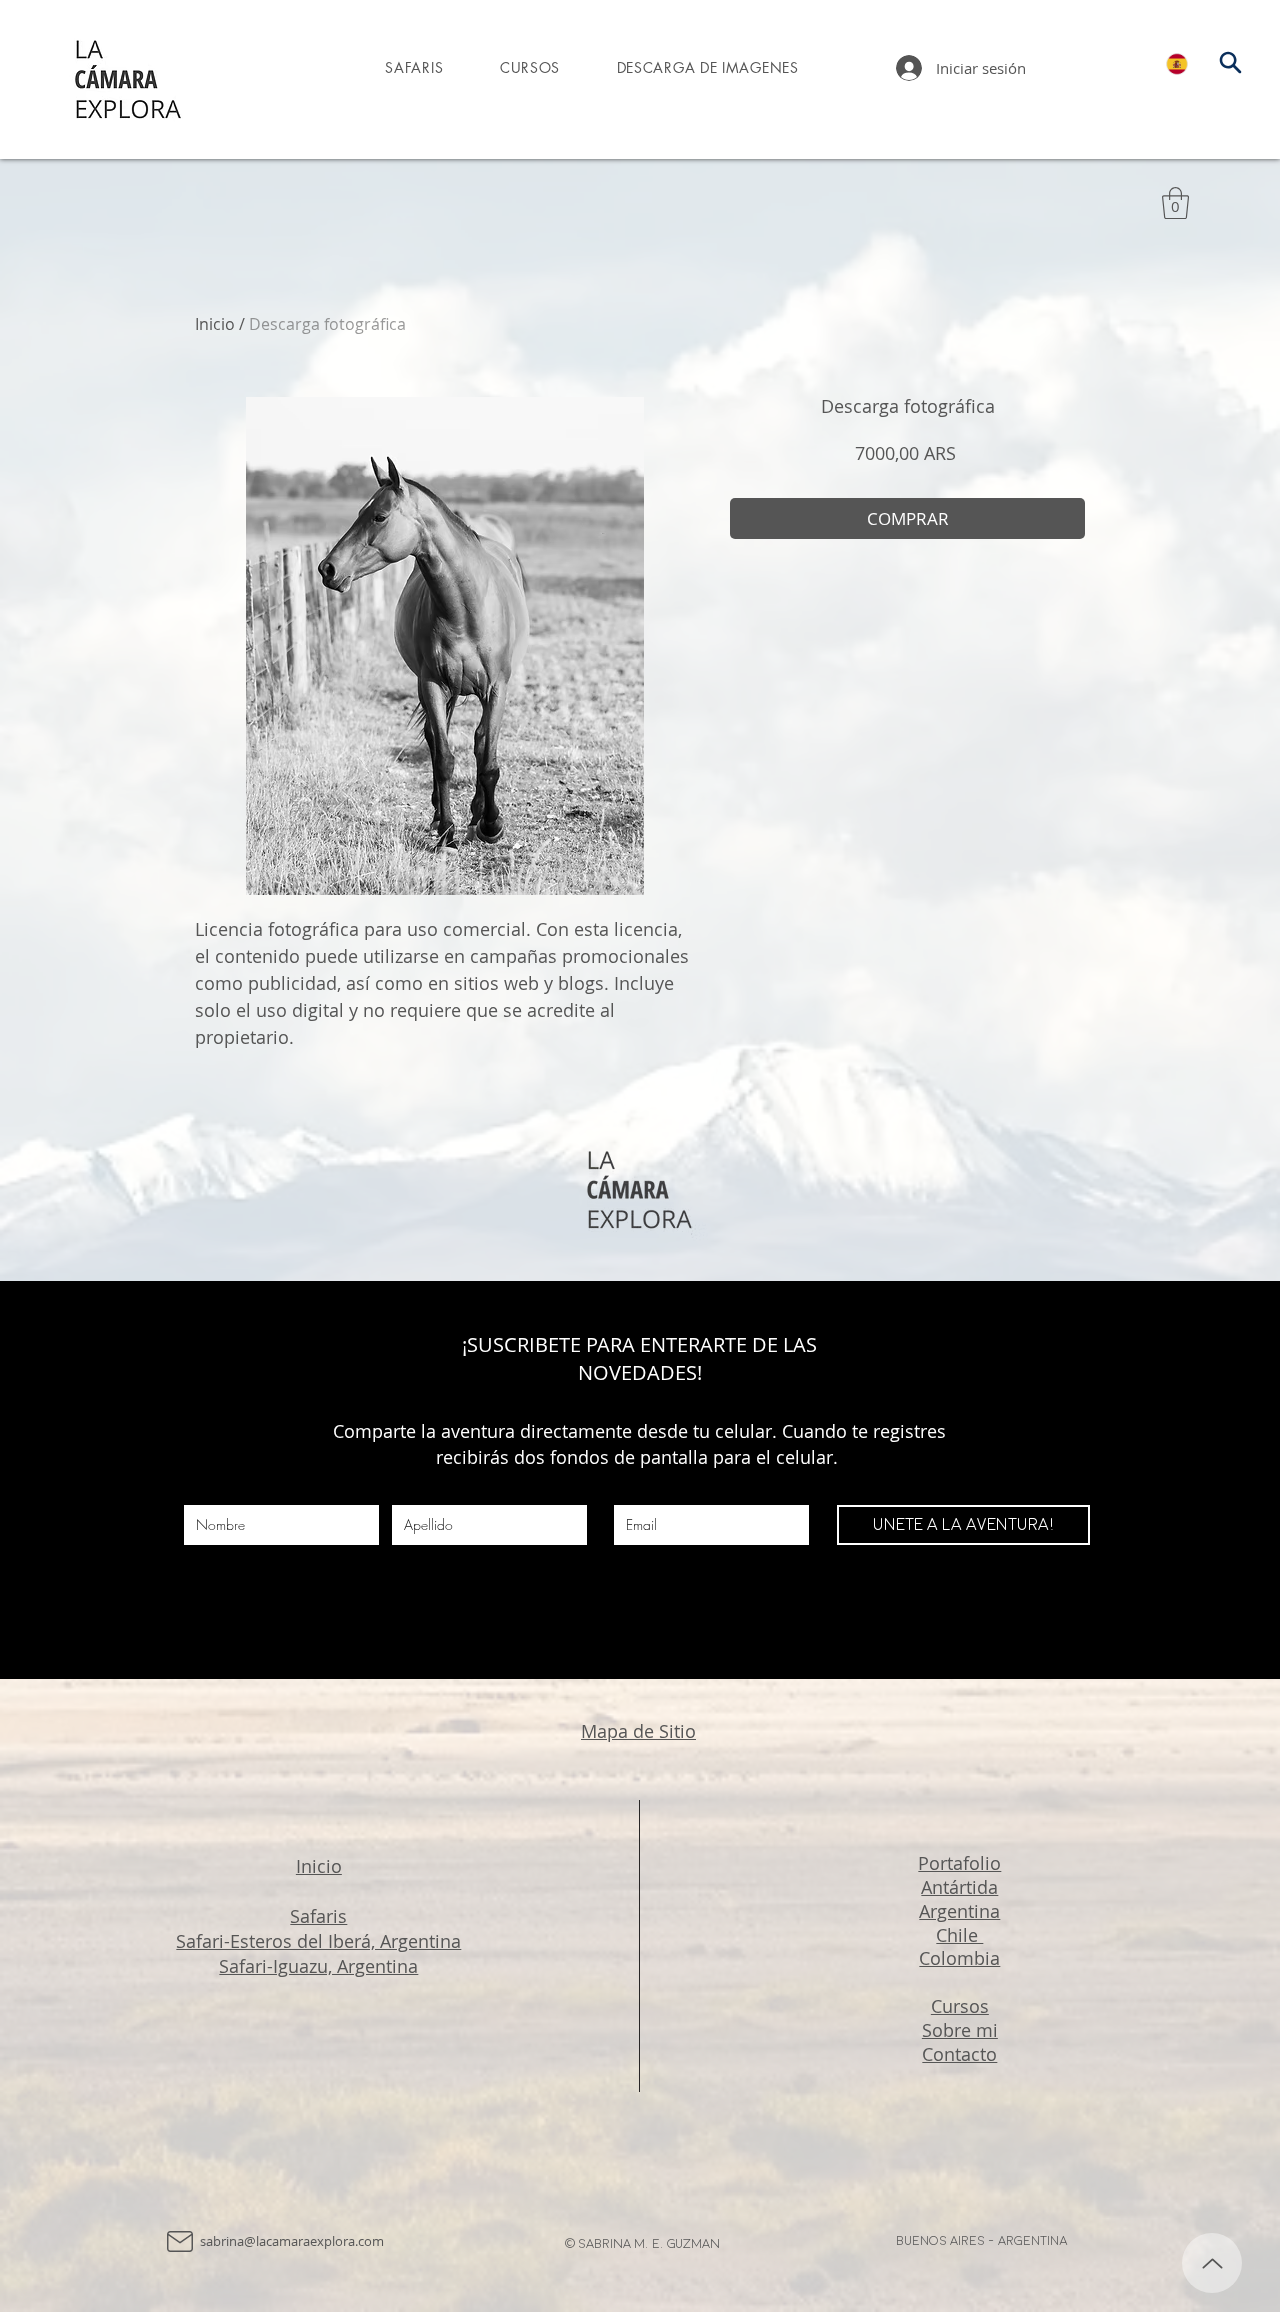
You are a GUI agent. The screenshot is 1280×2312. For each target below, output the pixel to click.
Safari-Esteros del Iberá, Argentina (318, 1941)
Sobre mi (960, 2030)
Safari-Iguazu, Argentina (318, 1966)
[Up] (1212, 2263)
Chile (959, 1935)
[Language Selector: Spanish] (1189, 64)
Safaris (318, 1916)
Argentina (959, 1911)
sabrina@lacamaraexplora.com (292, 2241)
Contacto (959, 2054)
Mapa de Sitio (638, 1731)
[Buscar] (1230, 62)
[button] (1175, 203)
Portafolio (959, 1863)
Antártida (959, 1887)
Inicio (215, 324)
